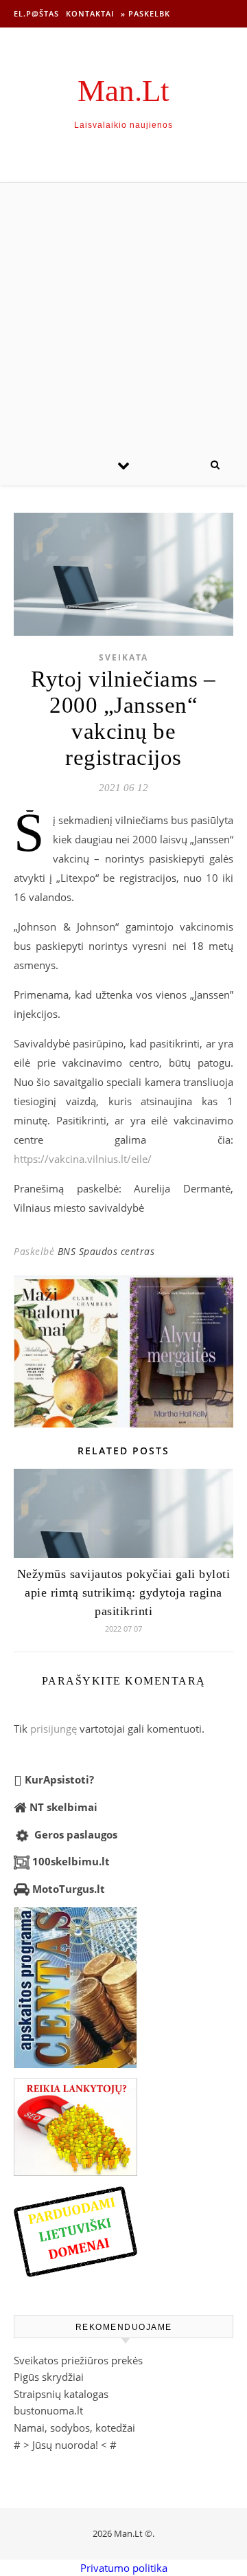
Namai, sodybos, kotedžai (74, 2428)
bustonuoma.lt (48, 2410)
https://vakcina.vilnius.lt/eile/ (83, 1159)
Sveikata (123, 657)
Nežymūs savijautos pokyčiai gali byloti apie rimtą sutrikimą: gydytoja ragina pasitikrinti (124, 1592)
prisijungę (54, 1729)
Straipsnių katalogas (61, 2394)
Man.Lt (123, 91)
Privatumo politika (124, 2568)
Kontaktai (90, 13)
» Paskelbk (145, 13)
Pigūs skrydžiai (49, 2377)
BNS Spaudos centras (106, 1251)
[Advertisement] (123, 313)
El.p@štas (36, 13)
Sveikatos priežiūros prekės (78, 2360)
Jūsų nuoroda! (65, 2445)
